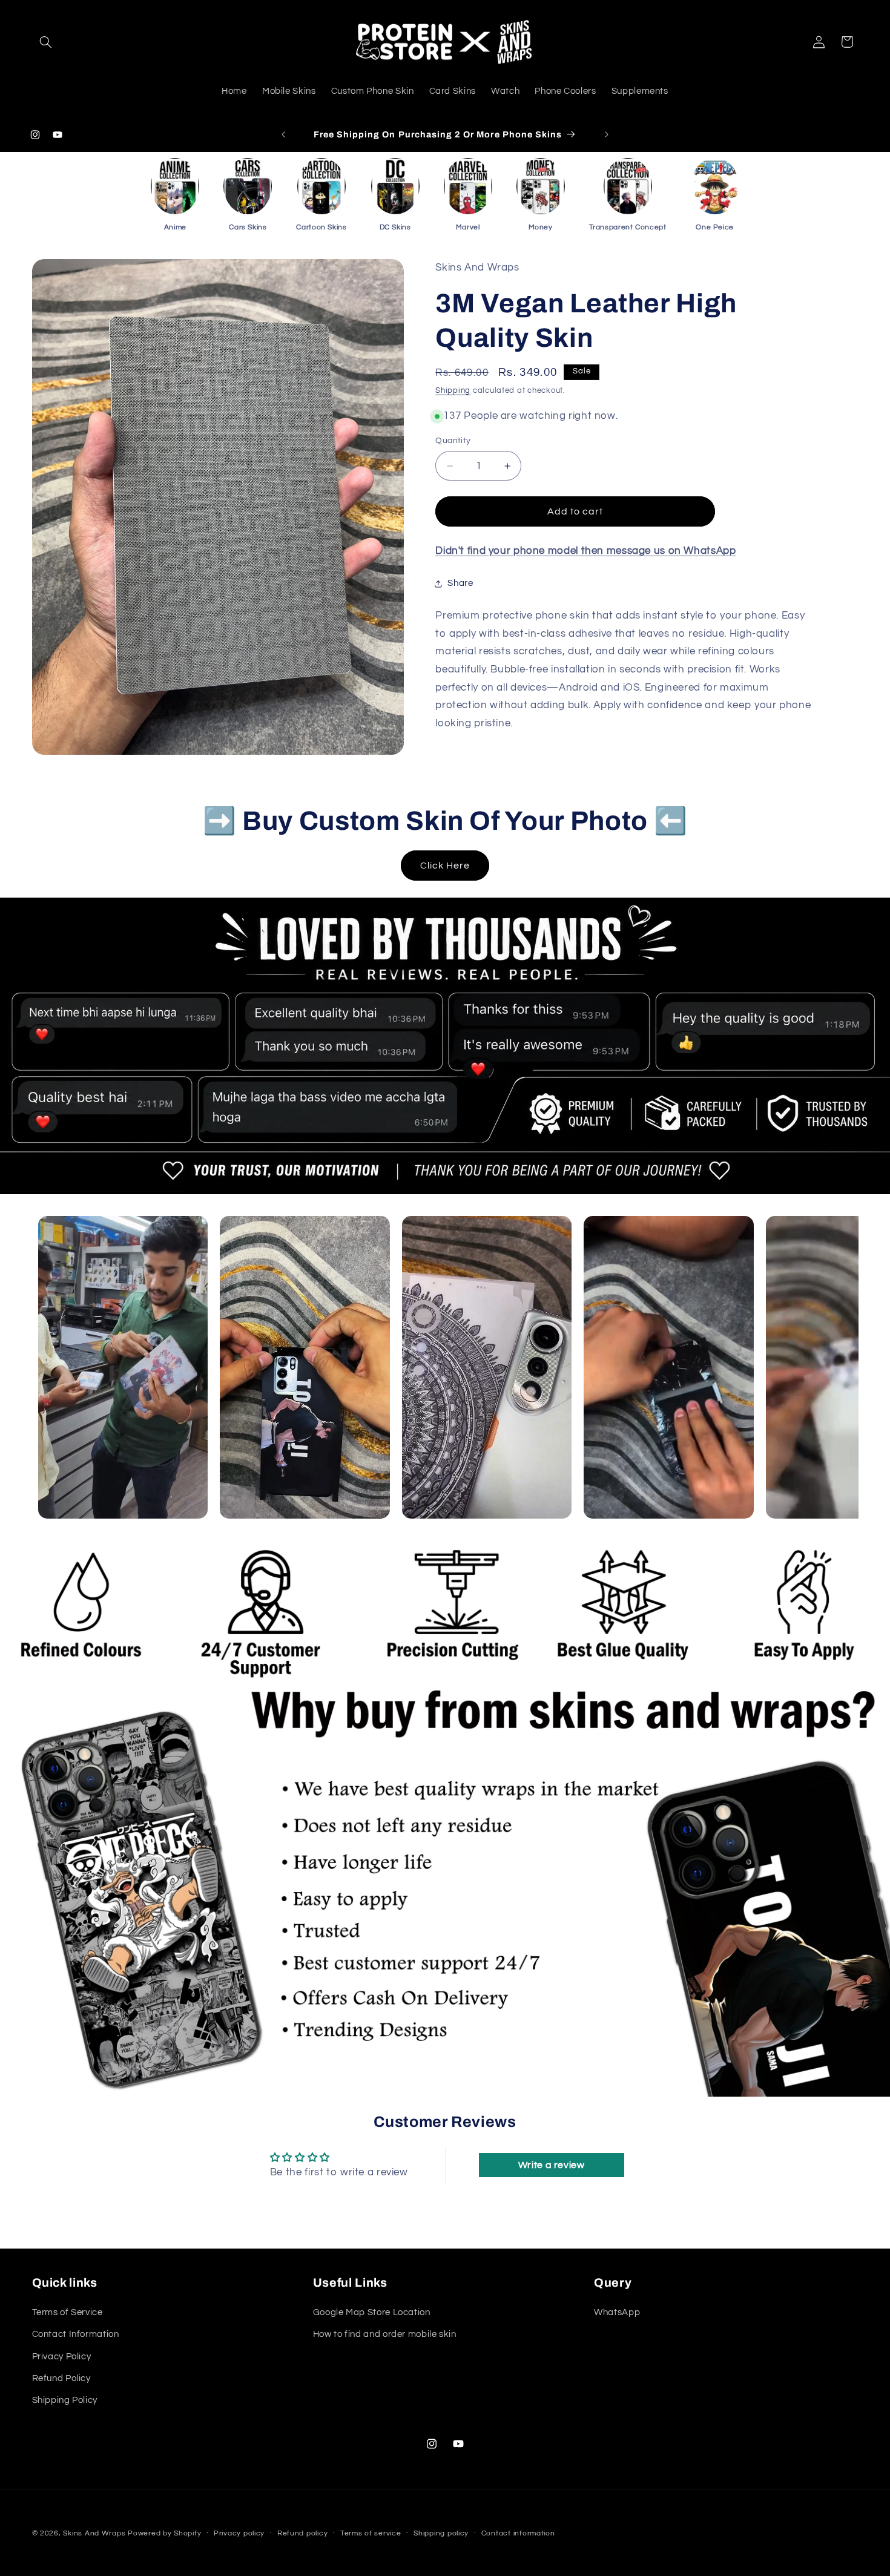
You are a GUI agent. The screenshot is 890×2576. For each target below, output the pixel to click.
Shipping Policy (65, 2400)
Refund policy (303, 2533)
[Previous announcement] (283, 134)
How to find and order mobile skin (385, 2334)
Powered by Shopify (164, 2533)
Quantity (453, 441)
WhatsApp (617, 2312)
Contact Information (76, 2334)
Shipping (453, 391)
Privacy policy (239, 2533)
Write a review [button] (552, 2165)
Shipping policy (441, 2533)
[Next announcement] (607, 134)
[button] (46, 42)
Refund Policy (61, 2378)
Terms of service (371, 2533)
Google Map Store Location (372, 2312)
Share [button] (460, 583)
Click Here (445, 866)
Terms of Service (68, 2312)
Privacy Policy (62, 2356)
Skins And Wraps (94, 2533)
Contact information (518, 2533)
